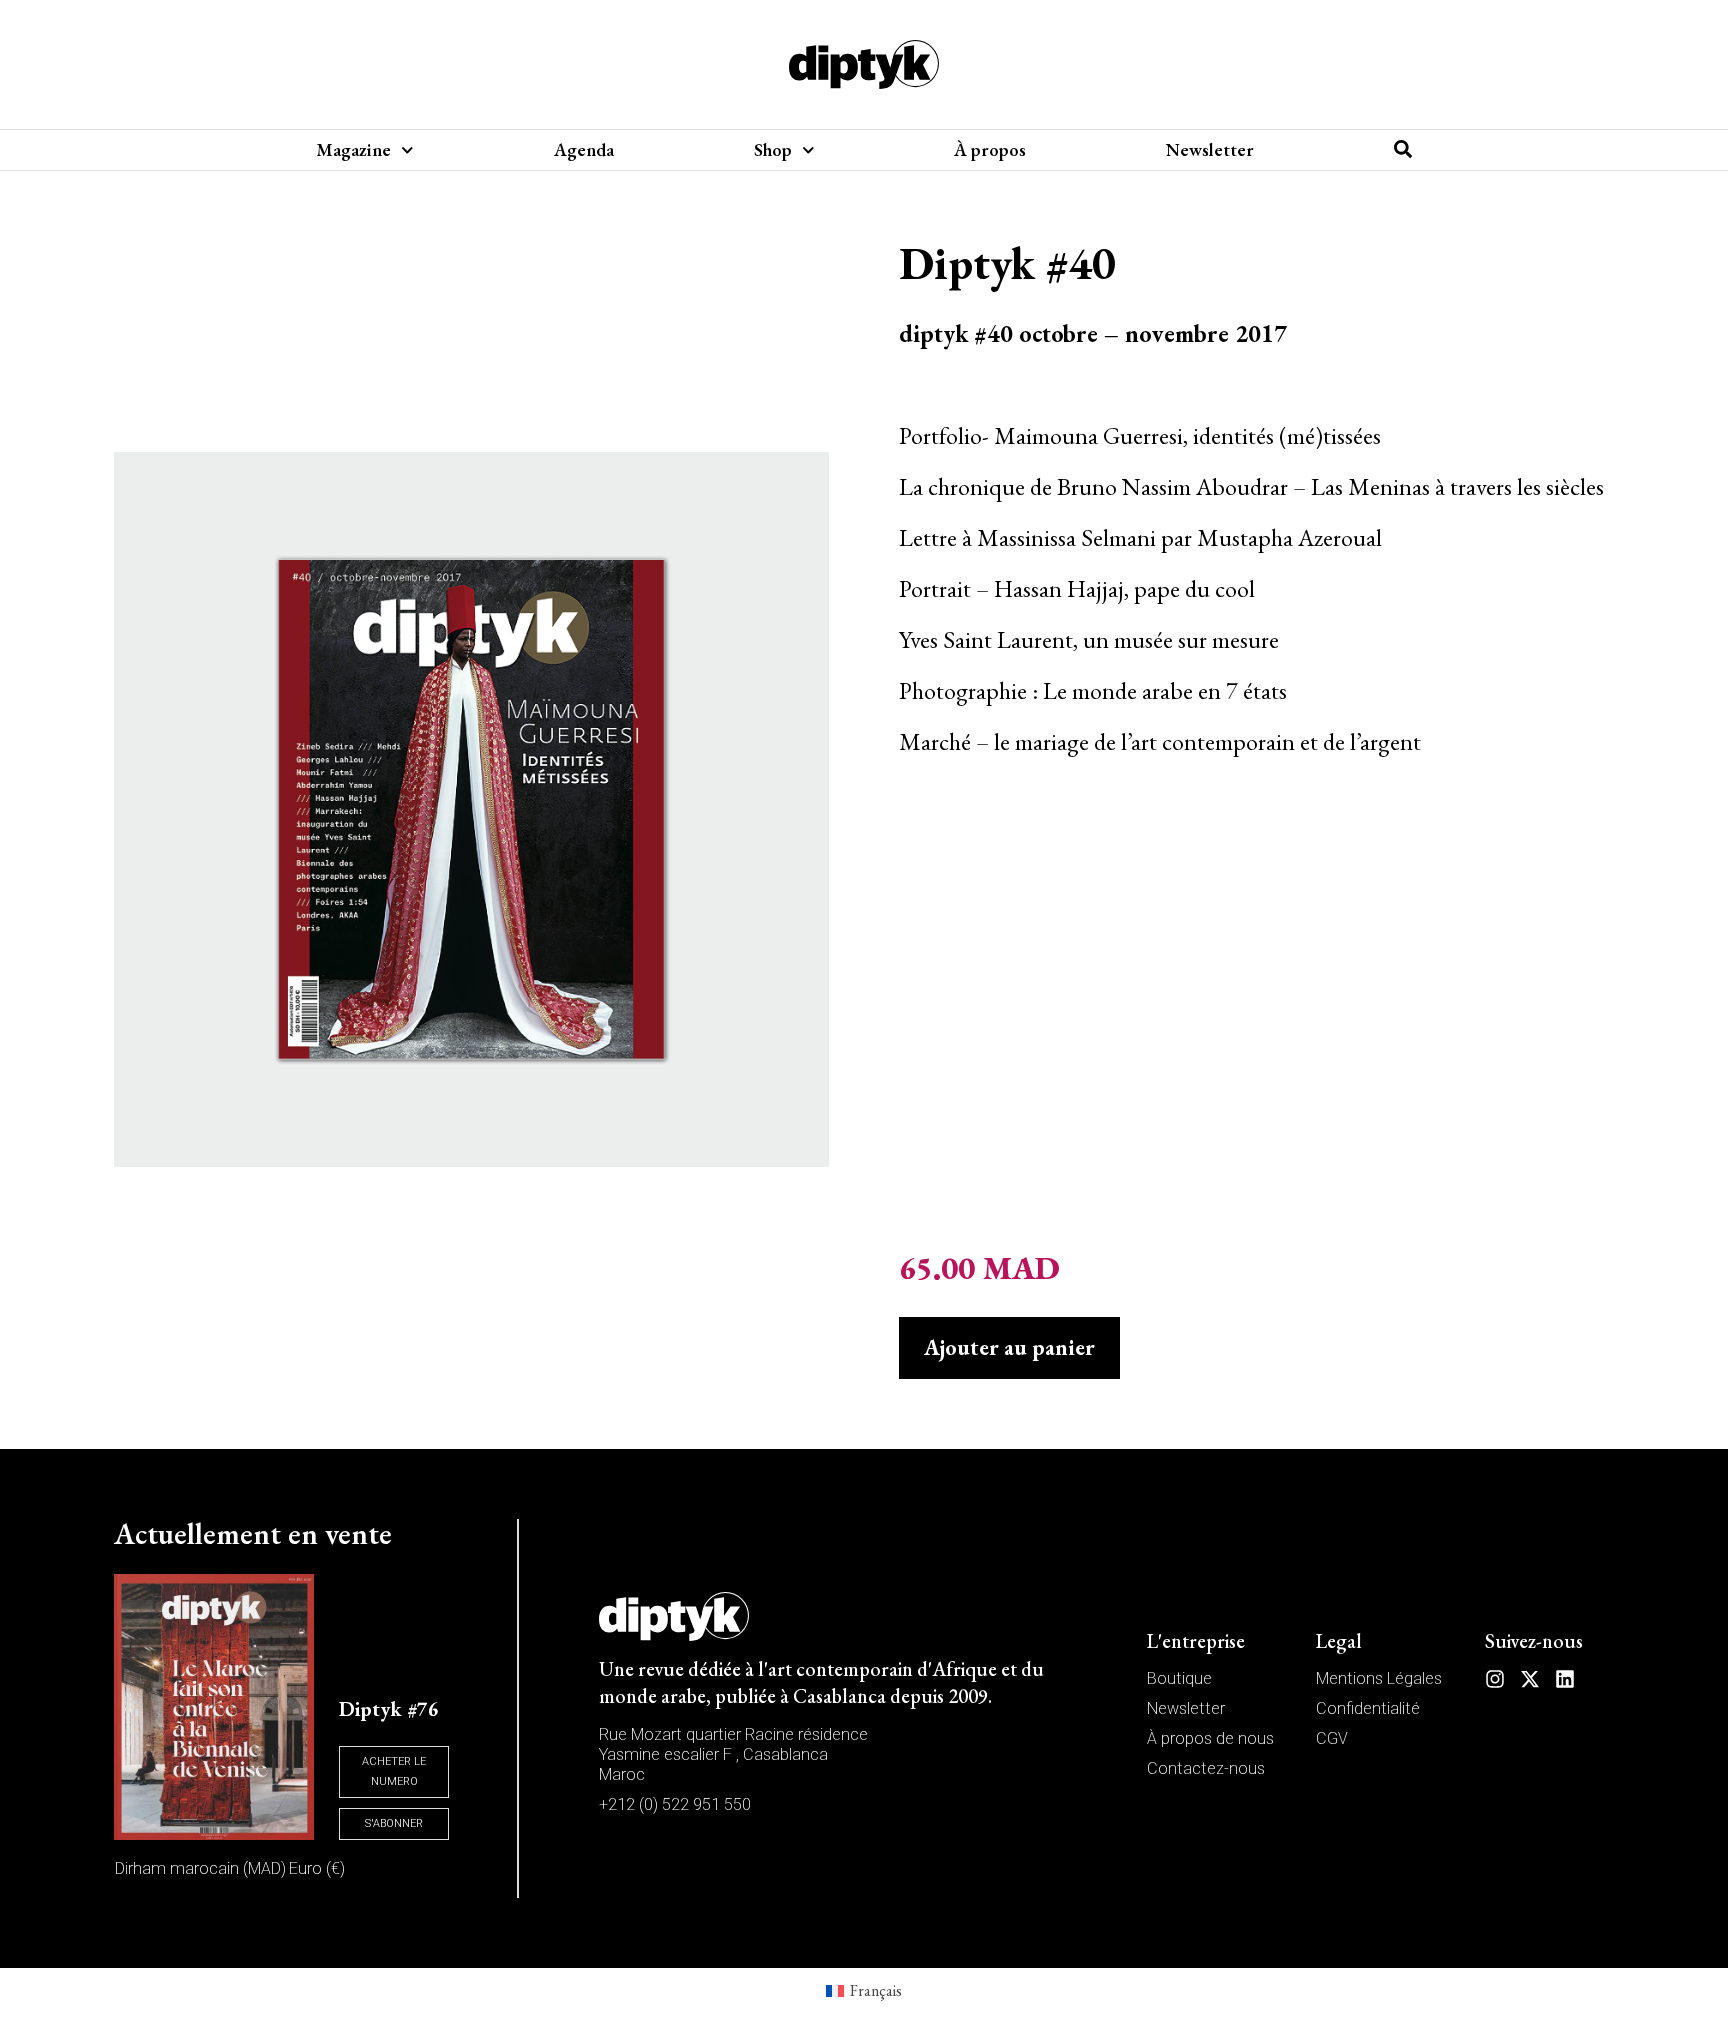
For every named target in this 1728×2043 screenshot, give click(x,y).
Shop (773, 150)
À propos (990, 150)
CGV (1332, 1738)
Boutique (1179, 1678)
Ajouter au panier (1009, 1347)
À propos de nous (1210, 1738)
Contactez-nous (1206, 1768)
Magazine (353, 150)
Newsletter (1210, 150)
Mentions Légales (1379, 1678)
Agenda (584, 150)
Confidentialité (1368, 1708)
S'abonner (394, 1823)
